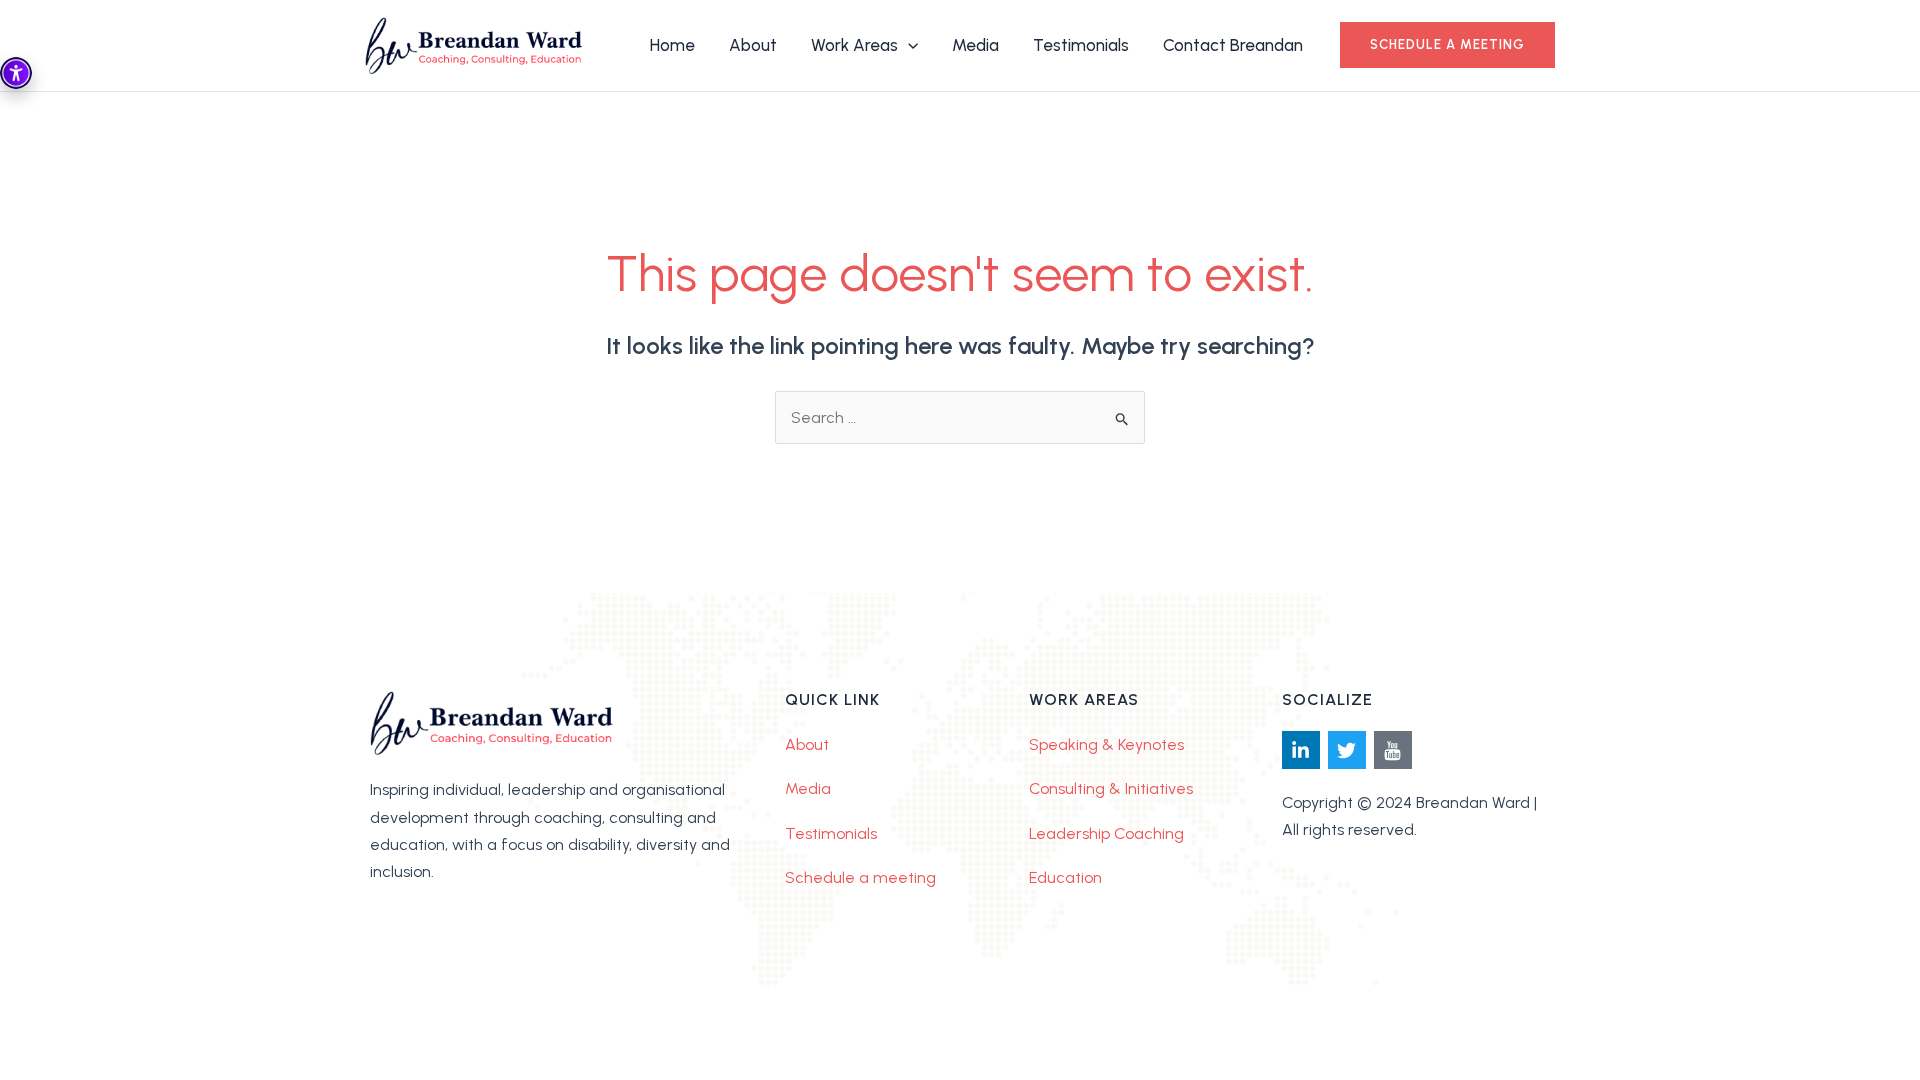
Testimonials (831, 833)
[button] (1447, 45)
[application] (908, 45)
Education (1065, 877)
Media (808, 788)
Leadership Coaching (1106, 833)
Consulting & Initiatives (1111, 788)
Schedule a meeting (860, 877)
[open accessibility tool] (16, 73)
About (807, 744)
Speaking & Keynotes (1106, 744)
